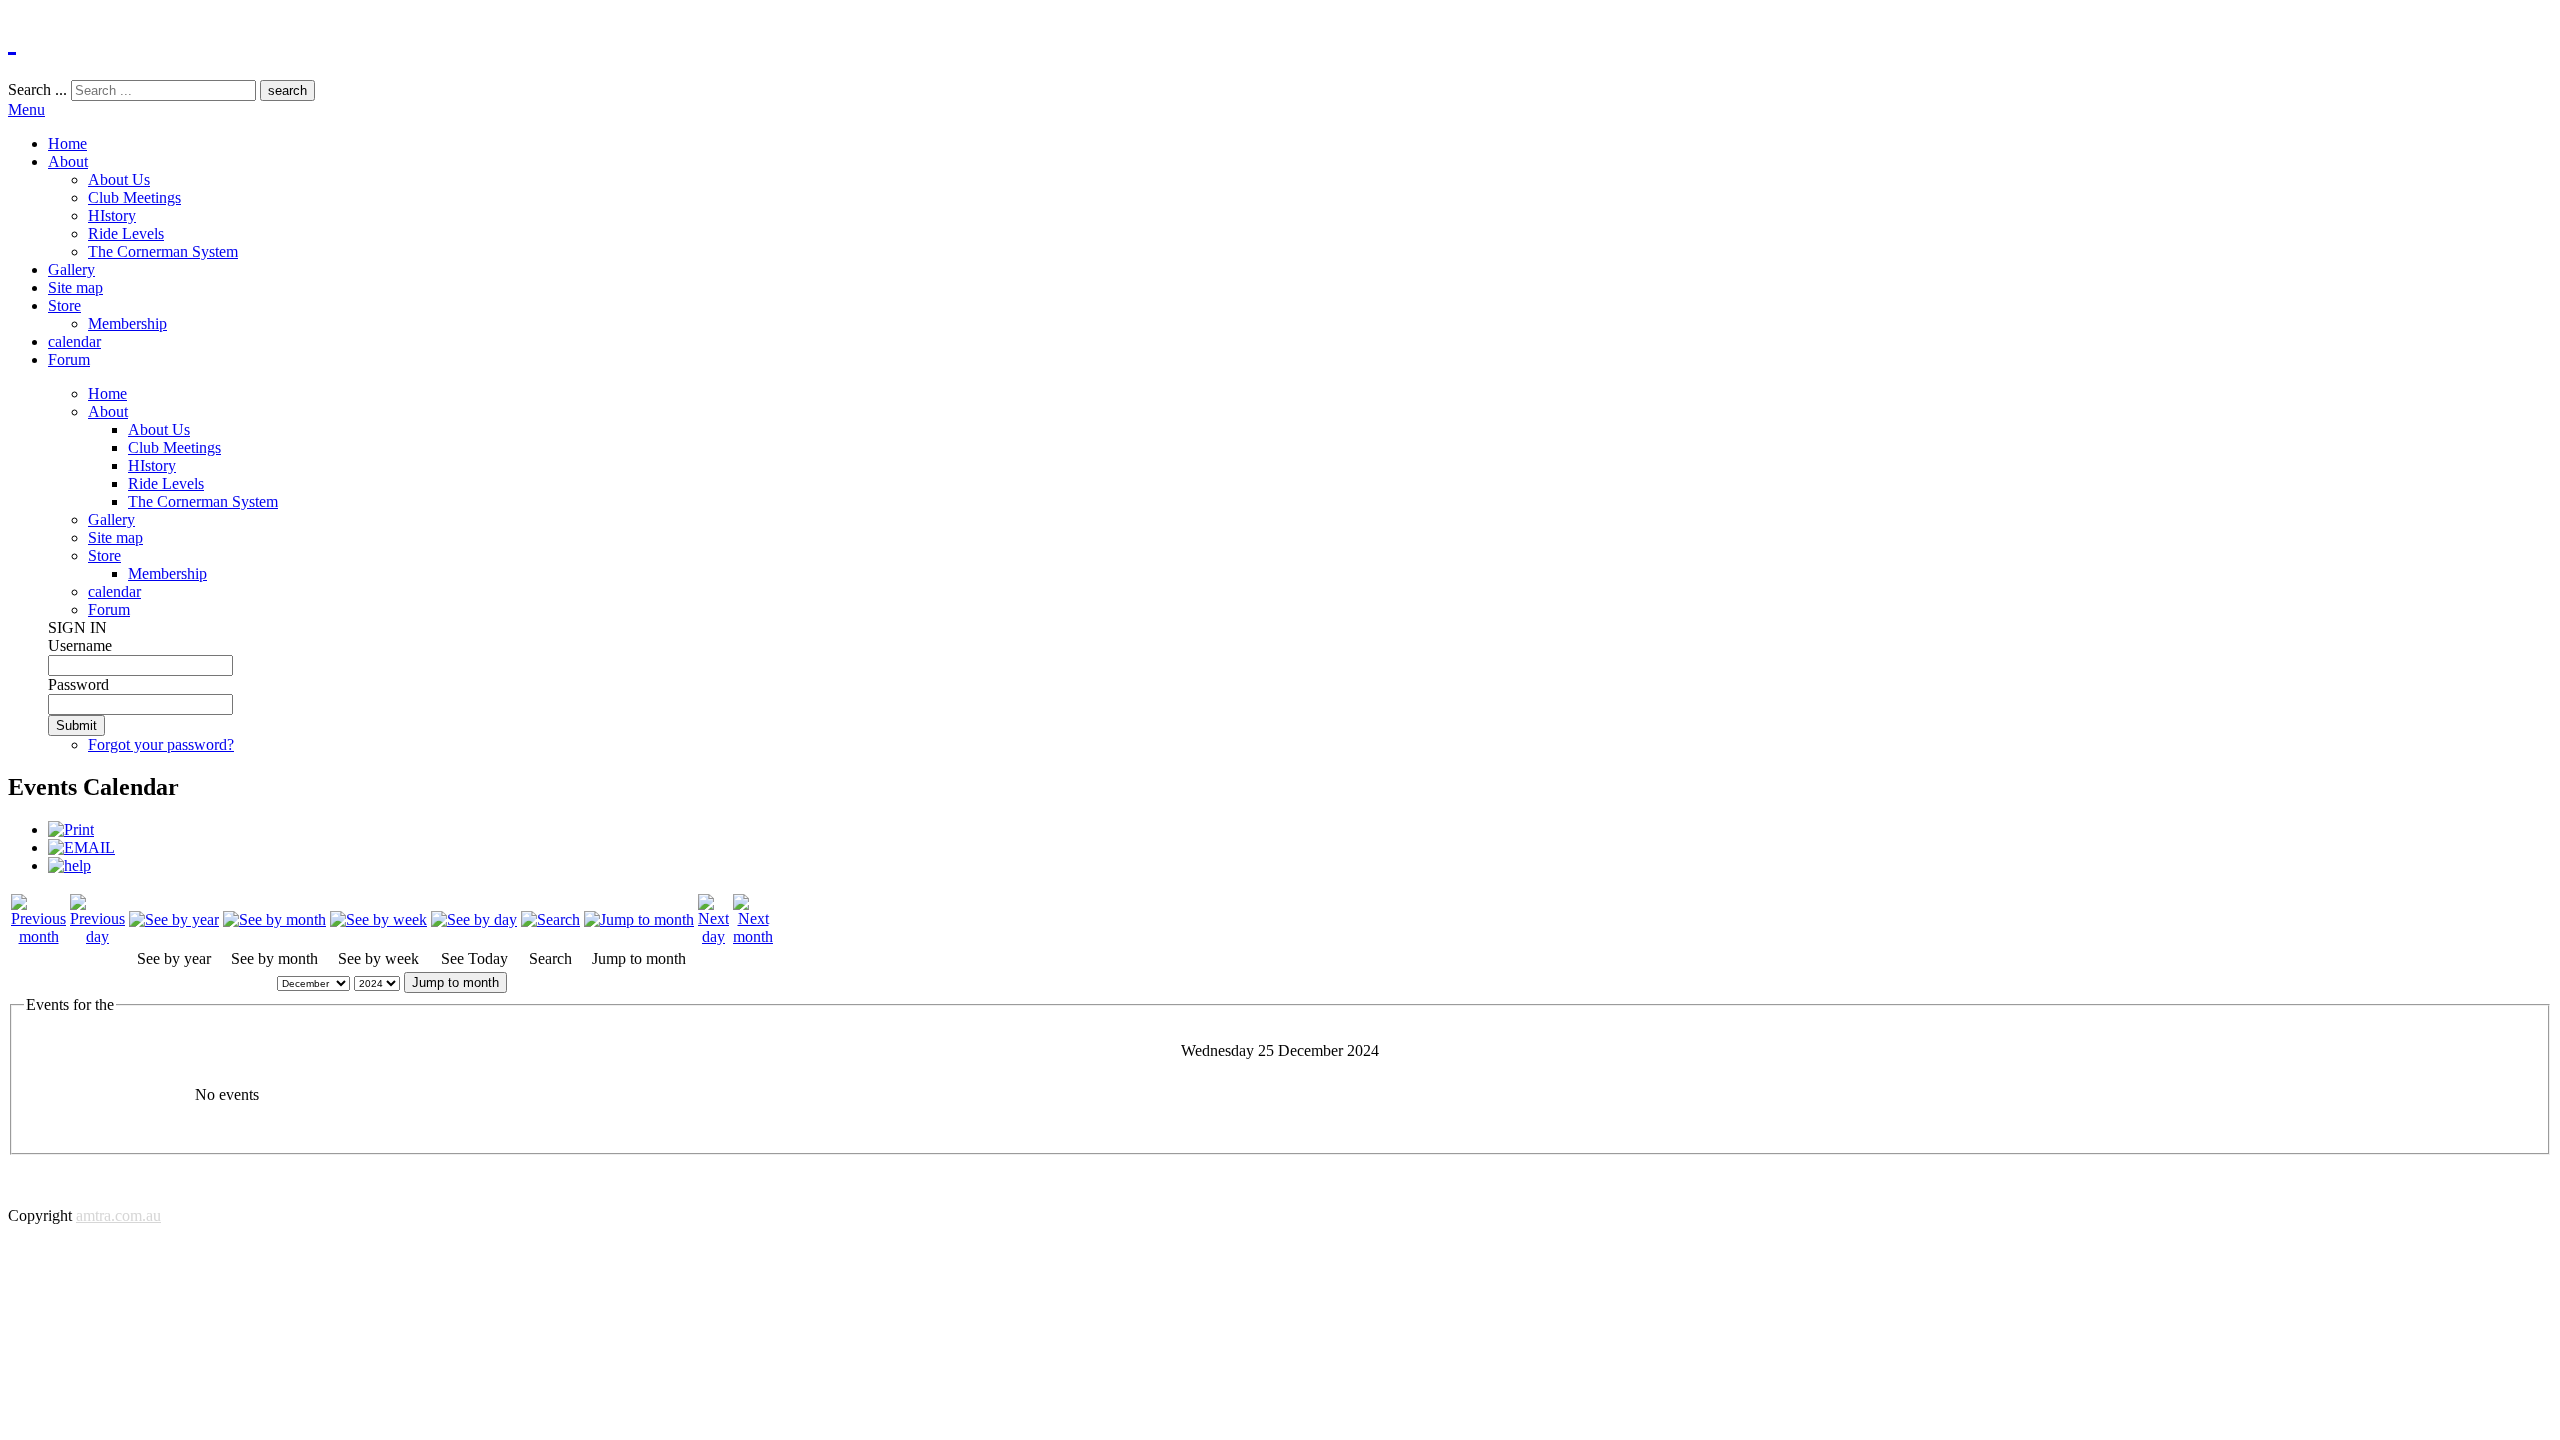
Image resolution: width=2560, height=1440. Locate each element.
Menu (26, 109)
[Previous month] (38, 936)
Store (64, 305)
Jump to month (455, 982)
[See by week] (378, 919)
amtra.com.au (118, 1215)
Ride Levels (126, 233)
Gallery (71, 269)
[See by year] (174, 919)
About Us (119, 179)
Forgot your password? (161, 744)
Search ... (37, 89)
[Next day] (713, 936)
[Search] (550, 919)
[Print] (71, 829)
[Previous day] (97, 936)
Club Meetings (134, 197)
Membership (127, 323)
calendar (74, 341)
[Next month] (753, 936)
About (68, 161)
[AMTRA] (12, 39)
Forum (69, 359)
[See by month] (274, 919)
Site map (75, 287)
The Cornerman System (163, 251)
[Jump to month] (639, 919)
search (287, 90)
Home (67, 143)
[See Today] (474, 919)
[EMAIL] (81, 847)
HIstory (112, 215)
